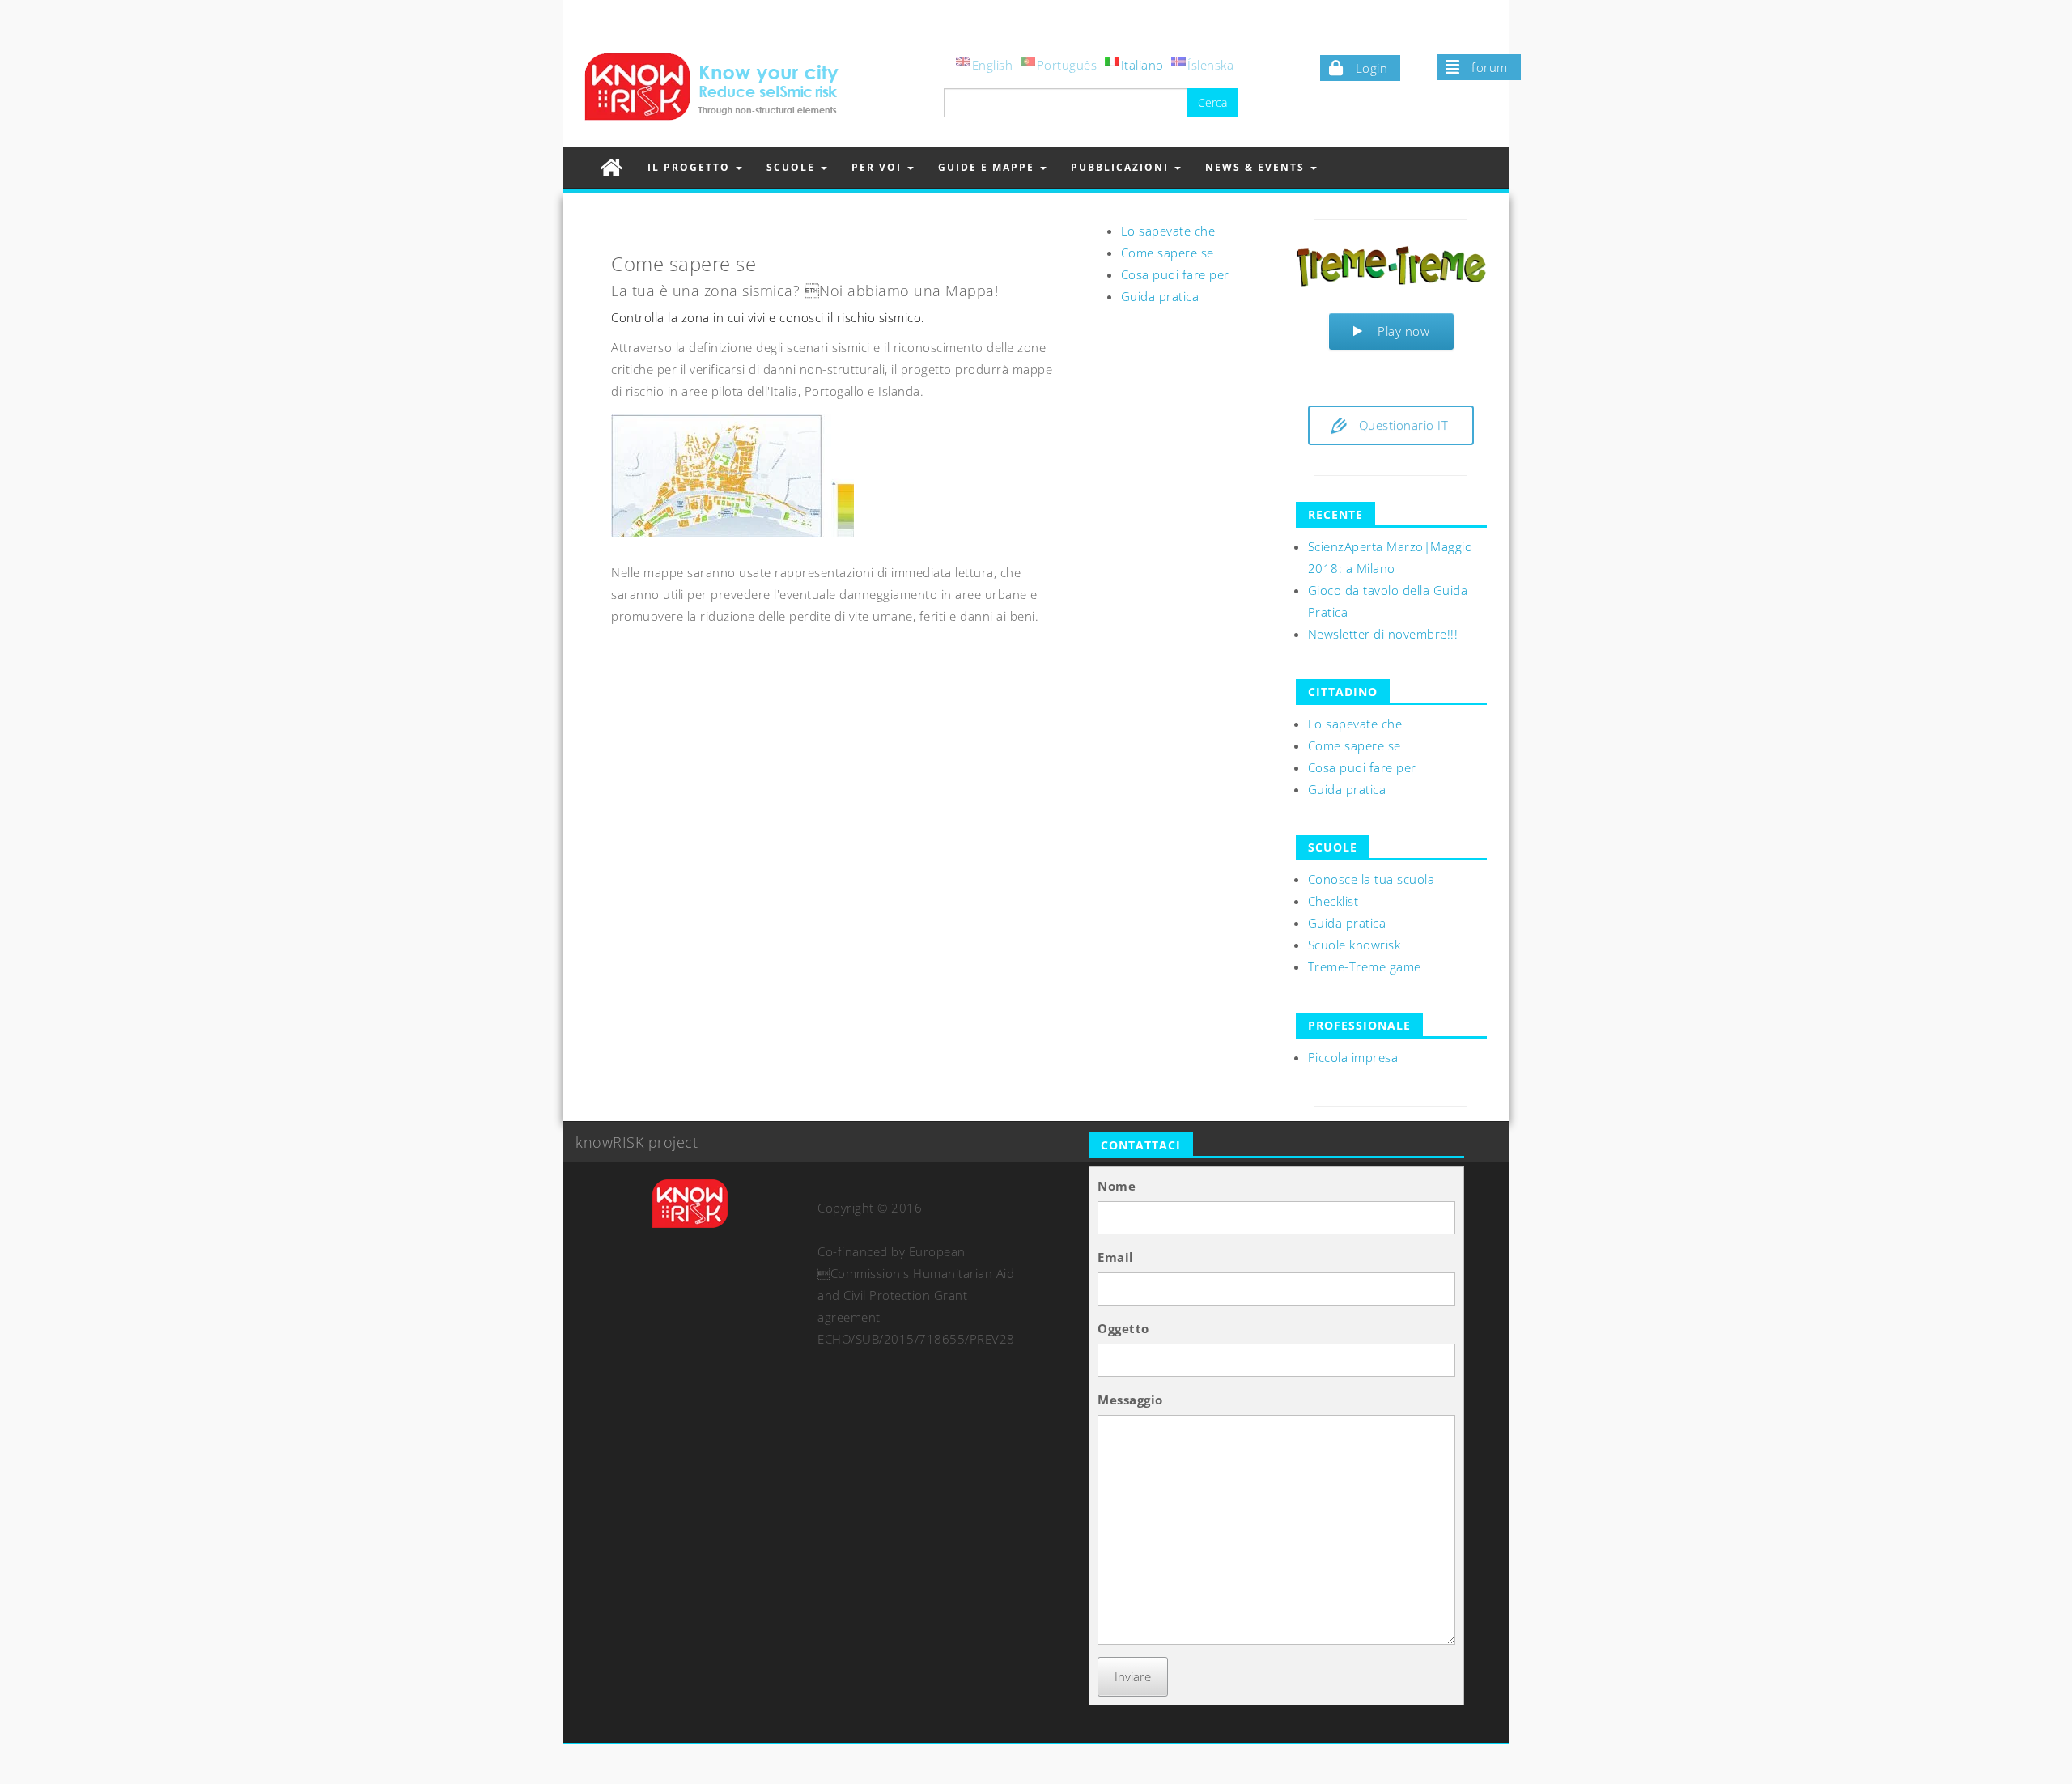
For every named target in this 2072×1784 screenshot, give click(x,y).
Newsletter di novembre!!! (1383, 634)
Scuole (793, 167)
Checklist (1333, 901)
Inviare (1133, 1676)
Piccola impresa (1353, 1057)
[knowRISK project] (611, 167)
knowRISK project (637, 1142)
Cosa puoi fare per (1175, 274)
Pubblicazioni (1122, 167)
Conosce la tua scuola (1371, 879)
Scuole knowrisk (1354, 945)
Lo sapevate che (1168, 231)
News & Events (1257, 167)
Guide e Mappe (988, 167)
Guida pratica (1160, 296)
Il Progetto (691, 167)
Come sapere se (1168, 253)
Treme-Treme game (1365, 966)
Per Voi (879, 167)
